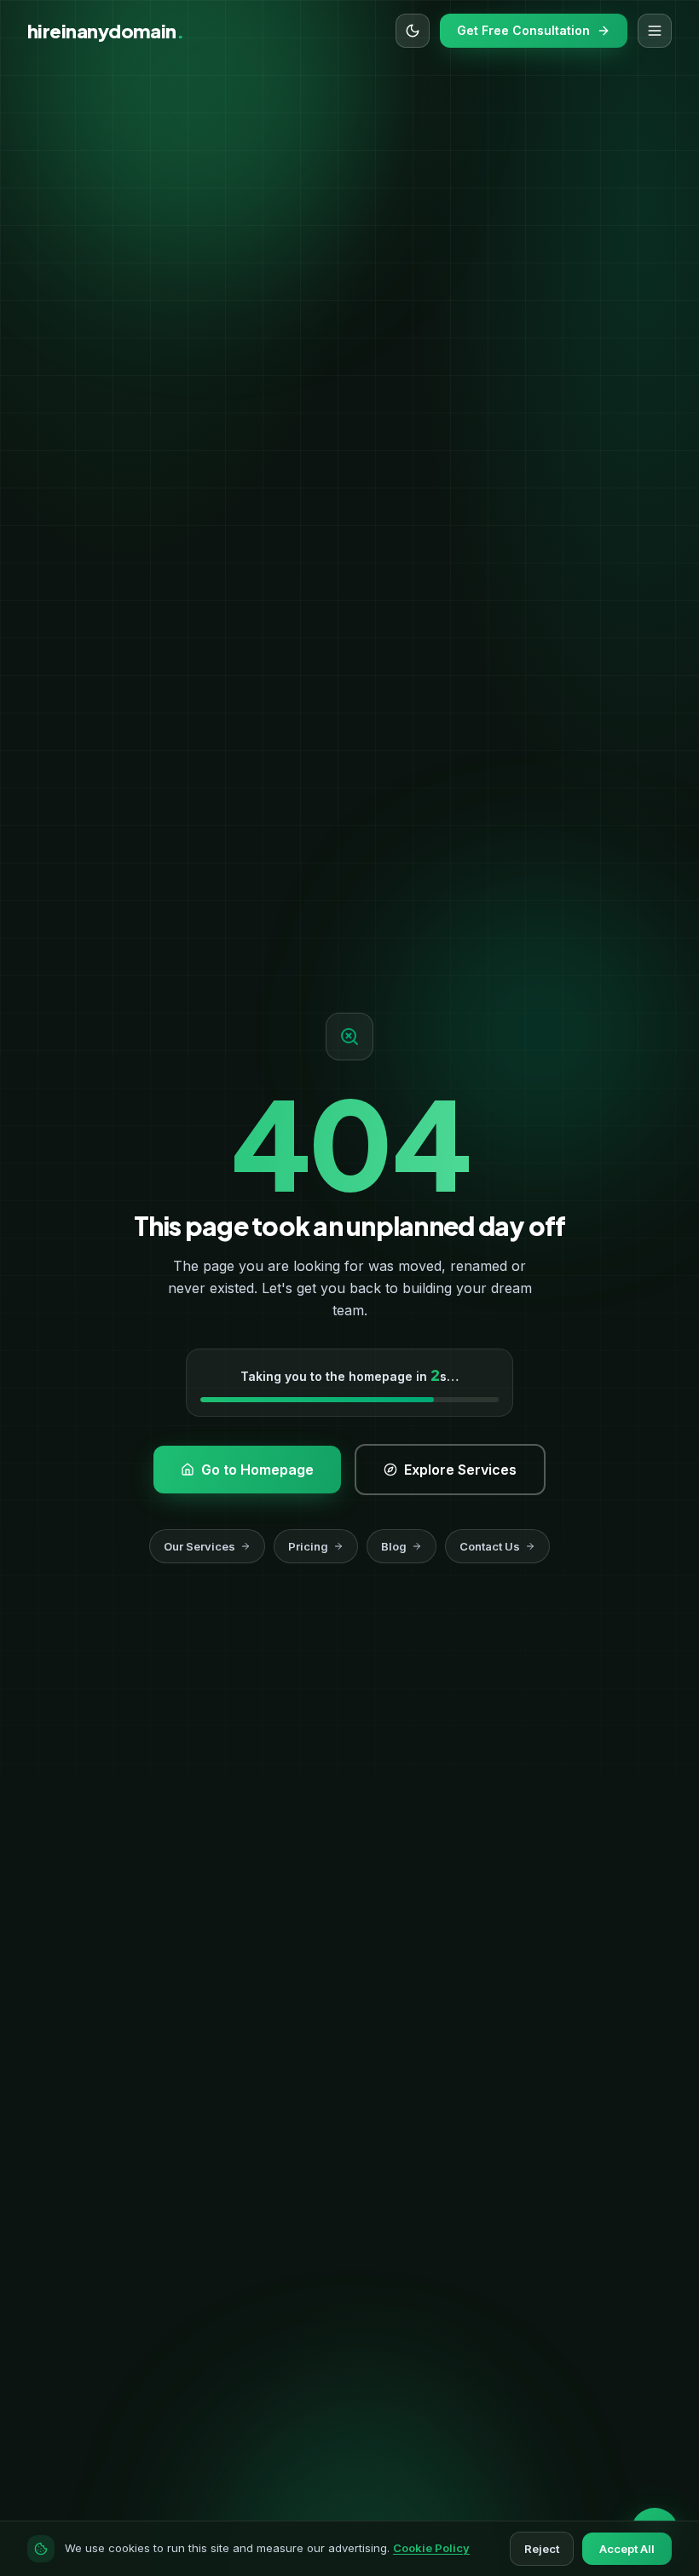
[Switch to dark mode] (413, 31)
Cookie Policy (431, 2548)
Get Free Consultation (523, 30)
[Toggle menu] (655, 31)
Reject (542, 2549)
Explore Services (349, 477)
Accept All (627, 2549)
